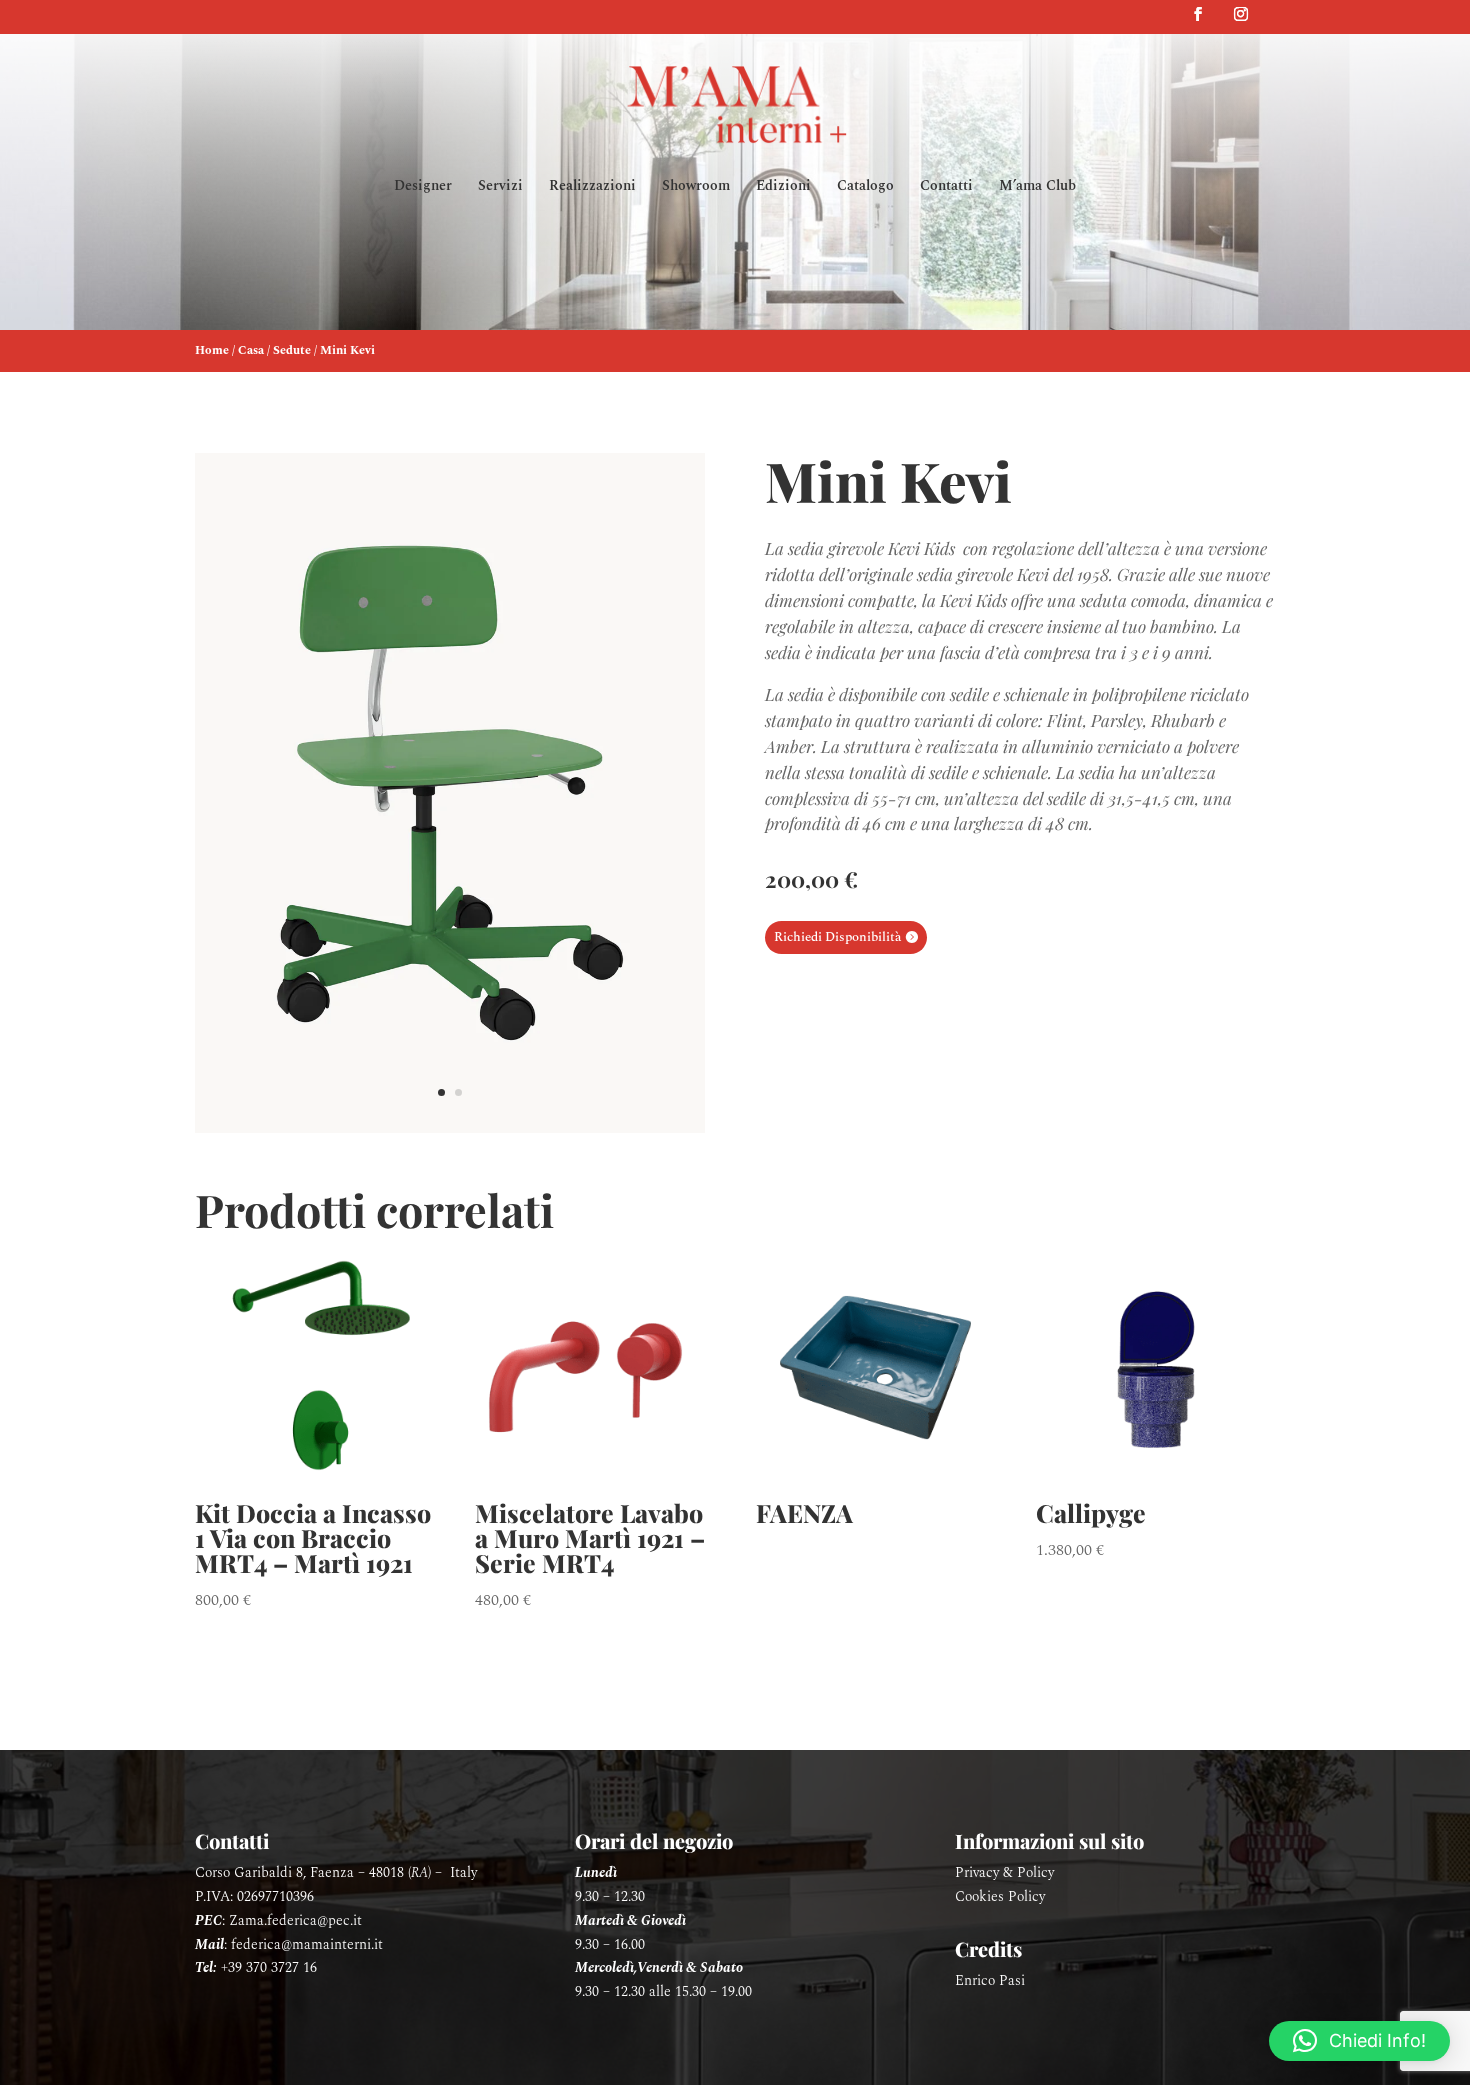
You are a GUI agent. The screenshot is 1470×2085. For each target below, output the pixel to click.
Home (212, 350)
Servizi (500, 187)
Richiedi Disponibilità (837, 937)
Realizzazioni (592, 187)
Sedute (292, 350)
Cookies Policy (1000, 1896)
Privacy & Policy (1004, 1872)
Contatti (946, 187)
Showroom (696, 187)
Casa (251, 350)
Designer (423, 187)
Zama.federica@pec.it (295, 1920)
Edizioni (783, 187)
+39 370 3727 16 (269, 1967)
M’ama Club (1037, 187)
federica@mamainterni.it (307, 1944)
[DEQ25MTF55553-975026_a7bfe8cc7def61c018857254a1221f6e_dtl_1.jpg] (450, 1128)
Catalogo (865, 187)
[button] (1359, 2041)
